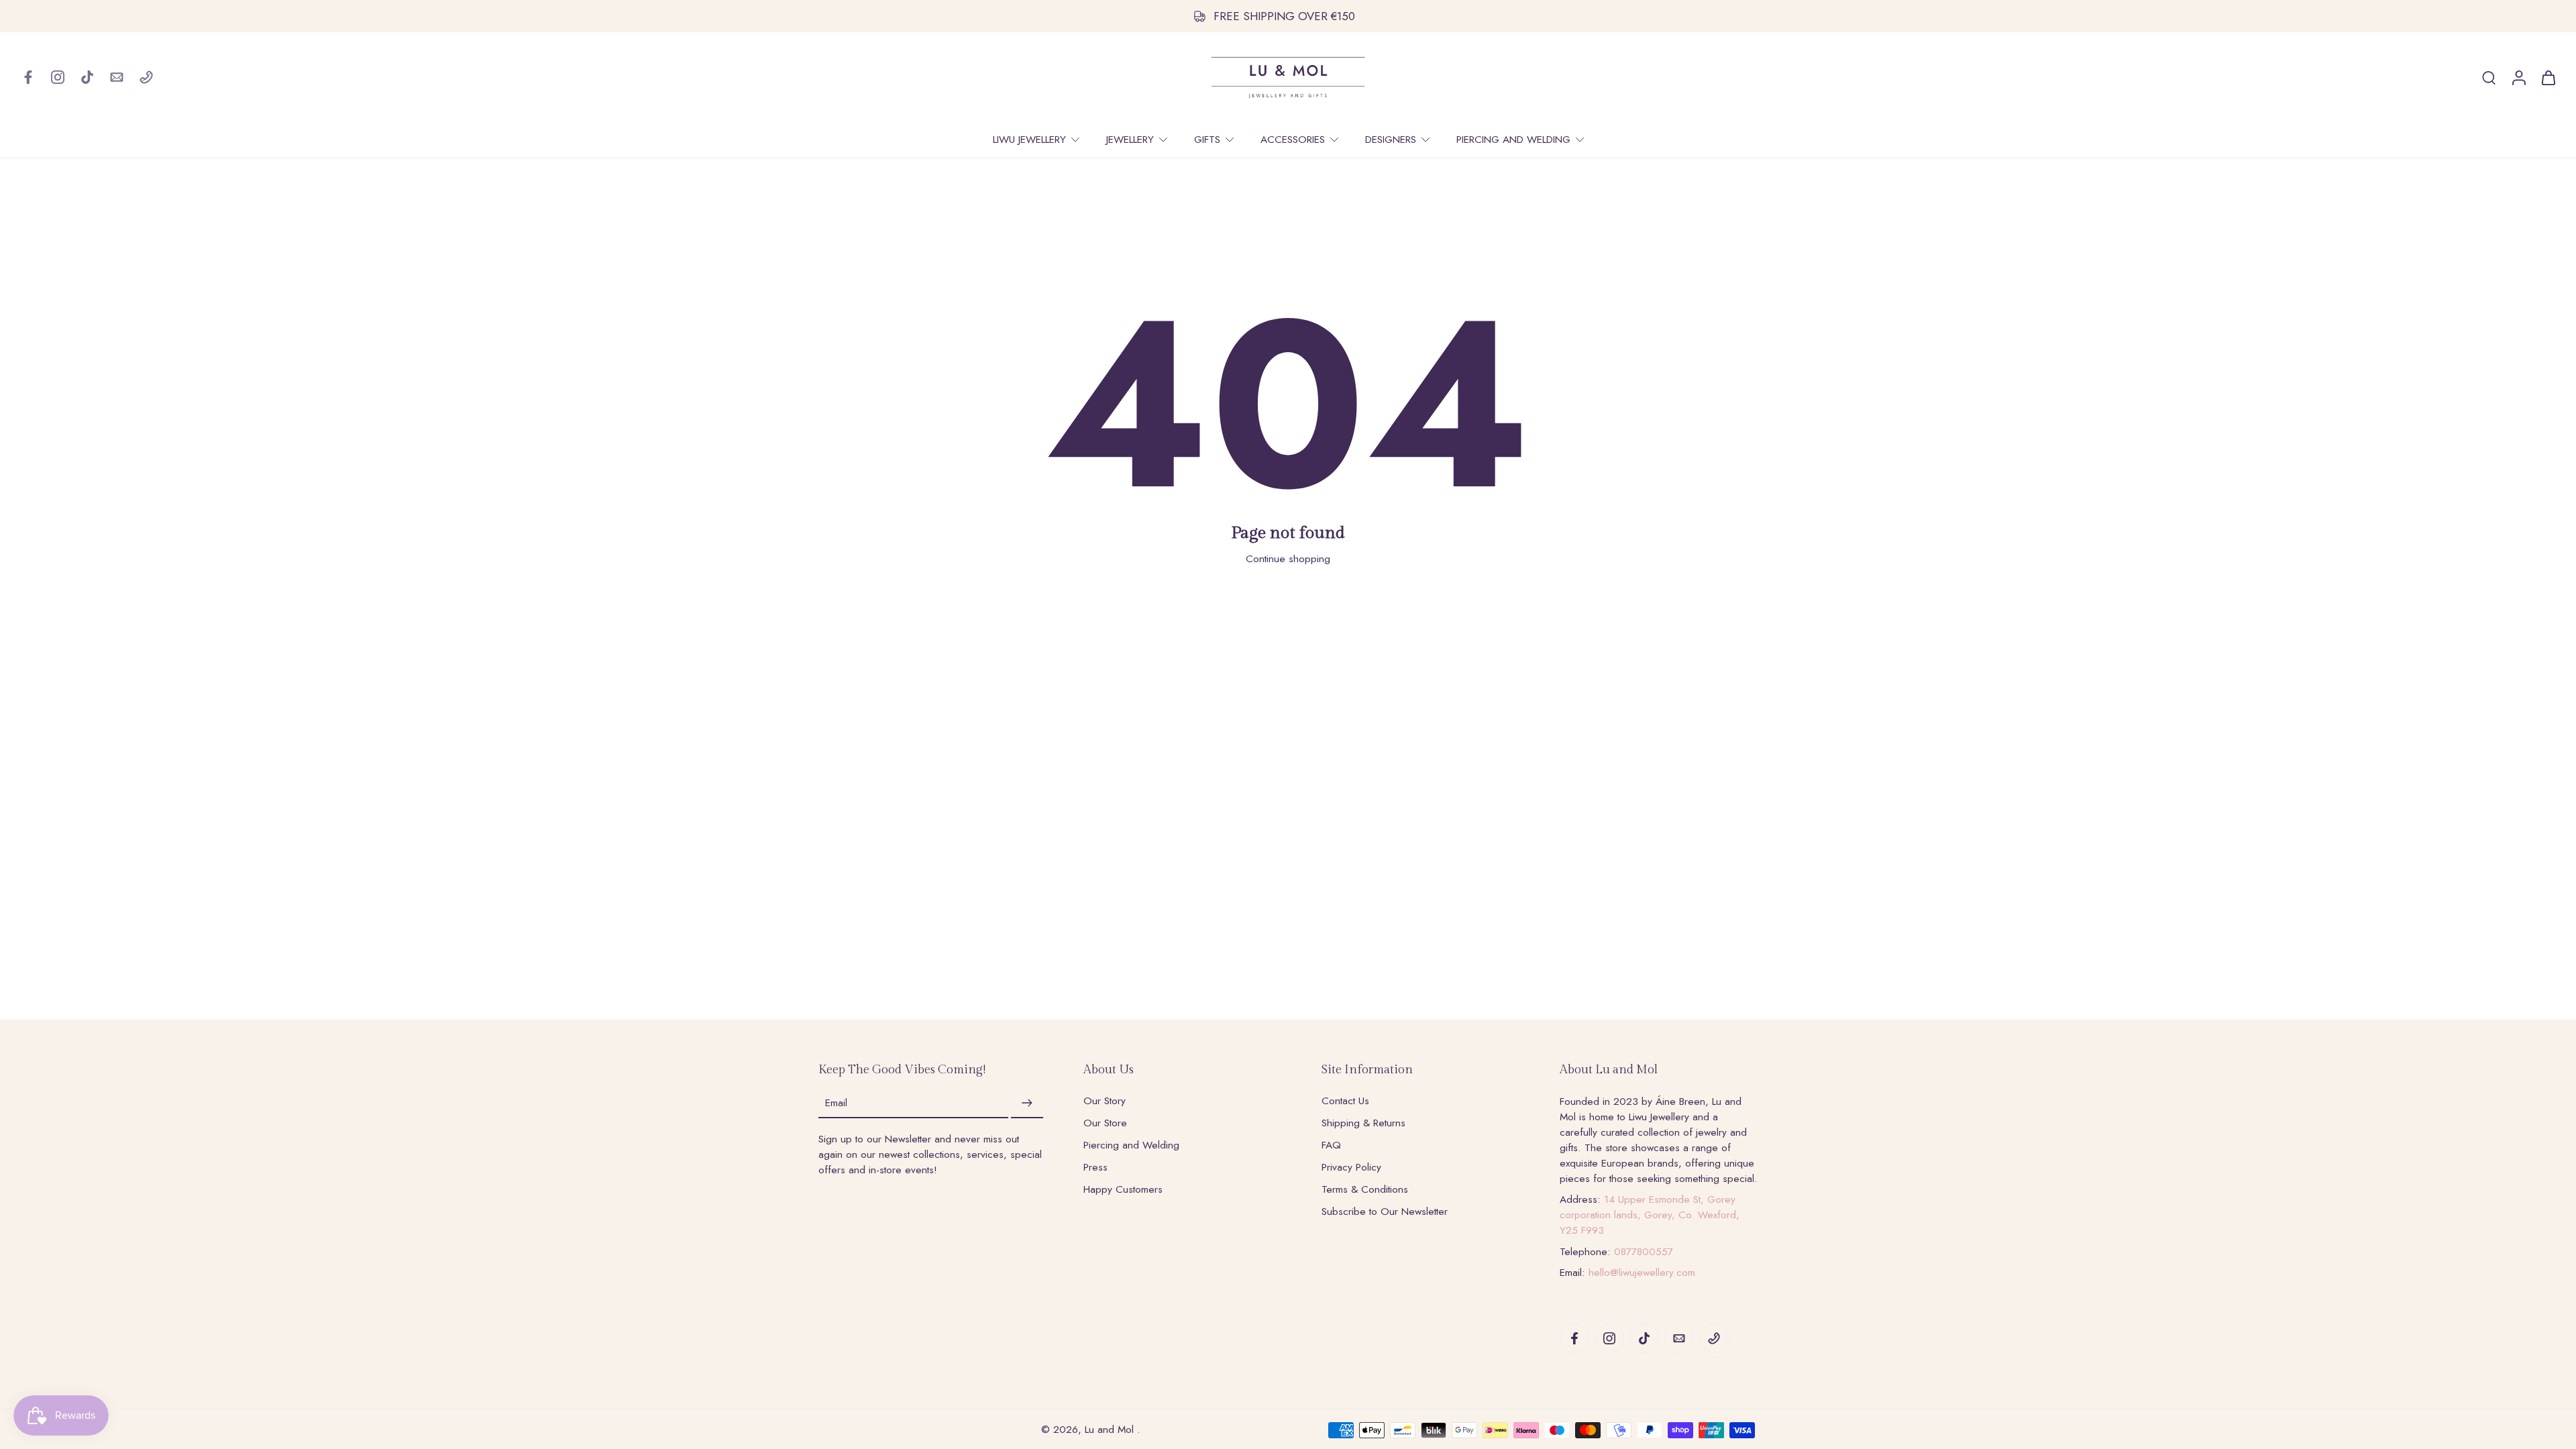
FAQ (1331, 1145)
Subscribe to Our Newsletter (1385, 1212)
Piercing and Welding (1131, 1145)
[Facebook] (28, 77)
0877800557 (1644, 1252)
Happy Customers (1123, 1190)
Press (1095, 1168)
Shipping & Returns (1363, 1123)
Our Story (1105, 1101)
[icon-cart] (2548, 77)
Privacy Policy (1351, 1168)
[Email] (117, 77)
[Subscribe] (1027, 1104)
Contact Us (1345, 1101)
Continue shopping (1288, 559)
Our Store (1105, 1123)
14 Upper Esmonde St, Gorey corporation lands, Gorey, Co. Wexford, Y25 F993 (1650, 1215)
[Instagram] (58, 77)
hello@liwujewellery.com (1642, 1273)
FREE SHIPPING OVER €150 (1284, 16)
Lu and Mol (1111, 1430)
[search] (2489, 77)
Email (836, 1103)
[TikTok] (87, 77)
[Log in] (2518, 77)
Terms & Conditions (1365, 1190)
